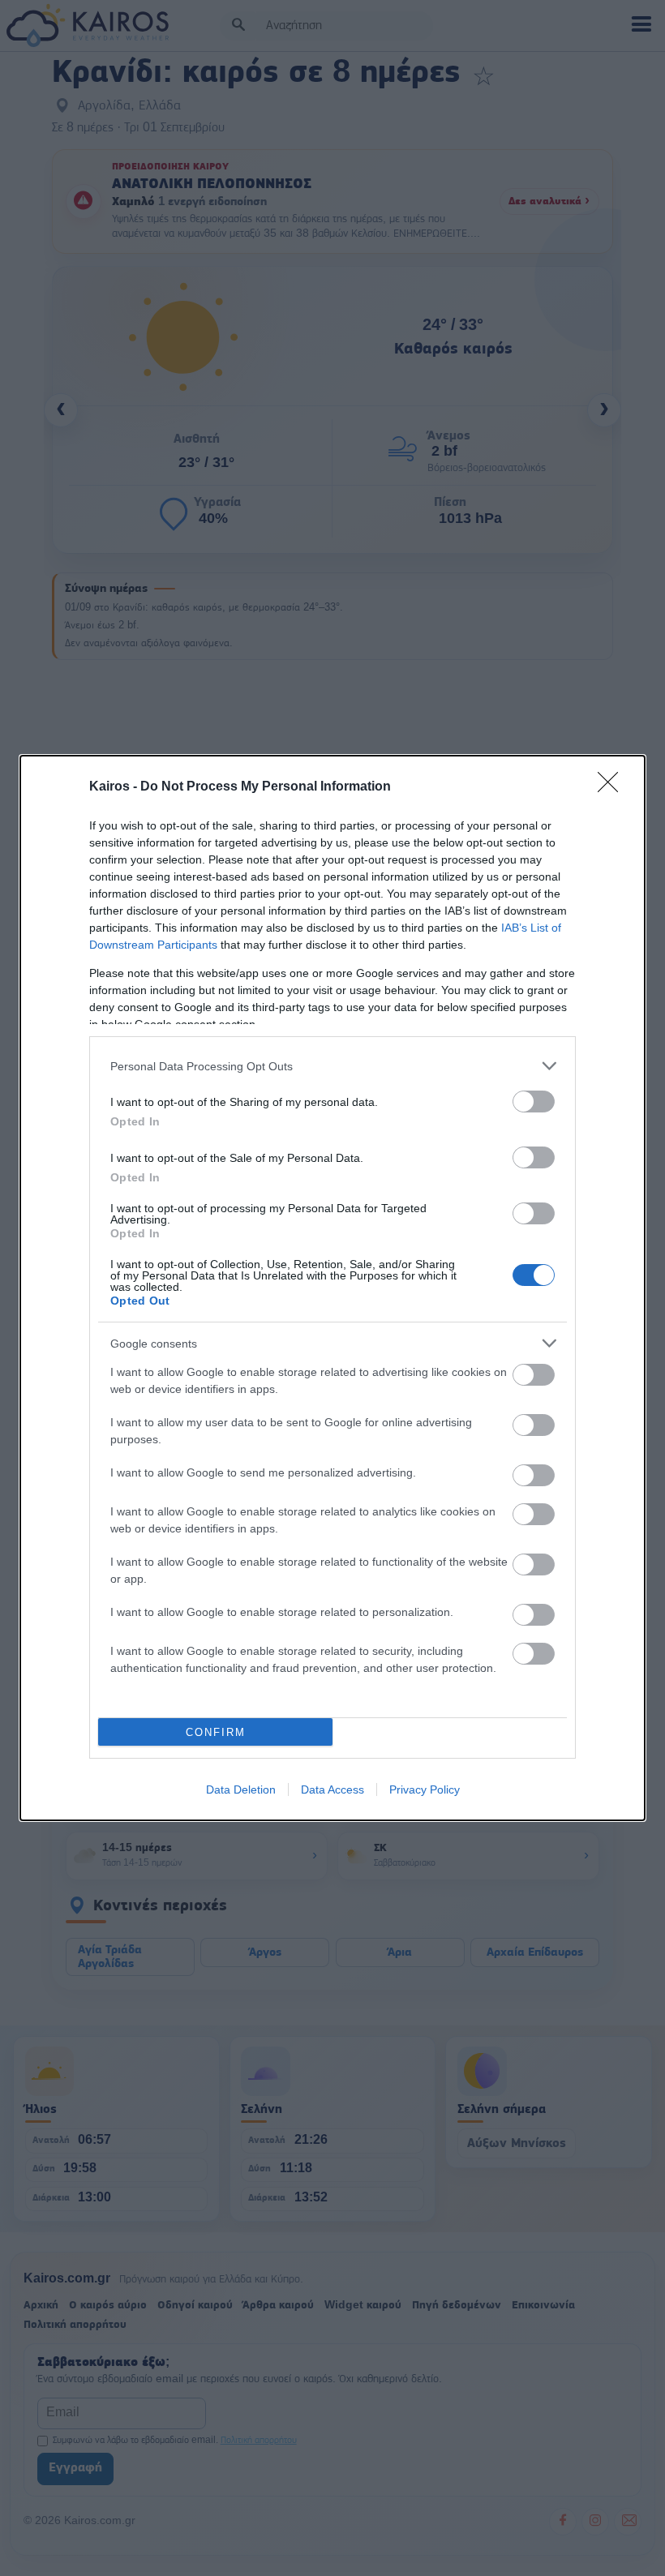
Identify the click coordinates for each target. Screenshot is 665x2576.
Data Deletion (241, 1789)
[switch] (534, 1102)
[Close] (613, 787)
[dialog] (332, 1288)
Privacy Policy (425, 1789)
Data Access (332, 1789)
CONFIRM (216, 1732)
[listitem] (332, 1066)
